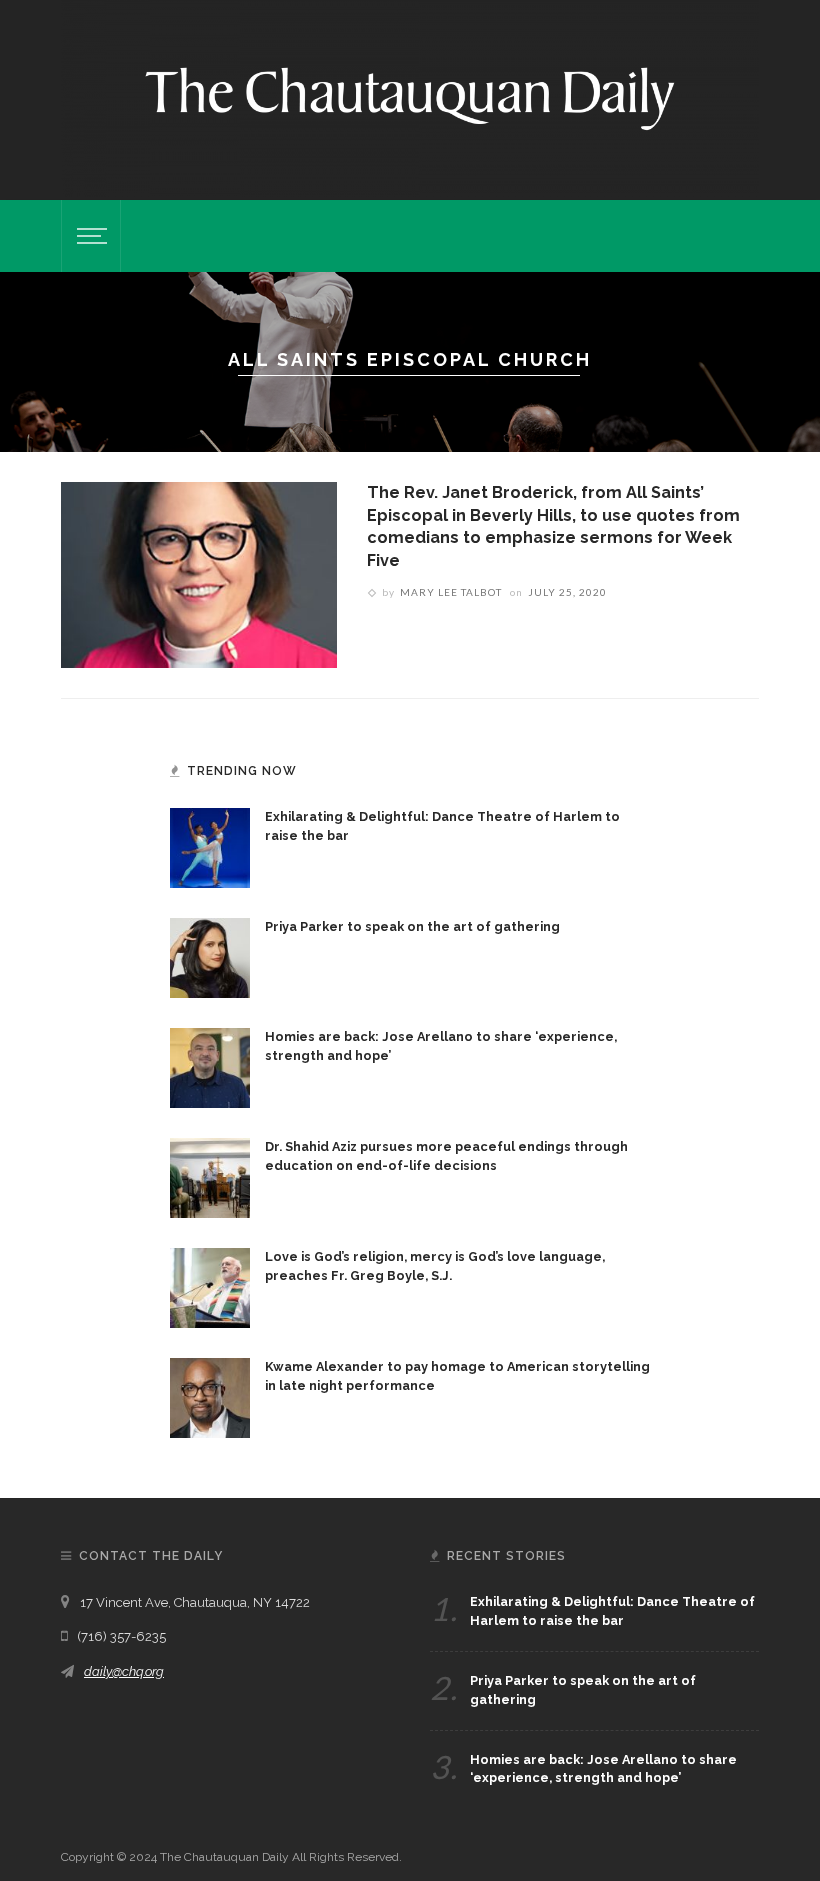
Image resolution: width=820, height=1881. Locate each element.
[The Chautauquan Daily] (410, 97)
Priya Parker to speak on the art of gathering (412, 926)
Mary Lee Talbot (451, 592)
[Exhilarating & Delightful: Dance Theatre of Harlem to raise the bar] (210, 847)
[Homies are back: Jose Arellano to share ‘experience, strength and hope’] (210, 1067)
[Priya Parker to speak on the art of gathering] (210, 957)
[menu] (89, 236)
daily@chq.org (124, 1671)
